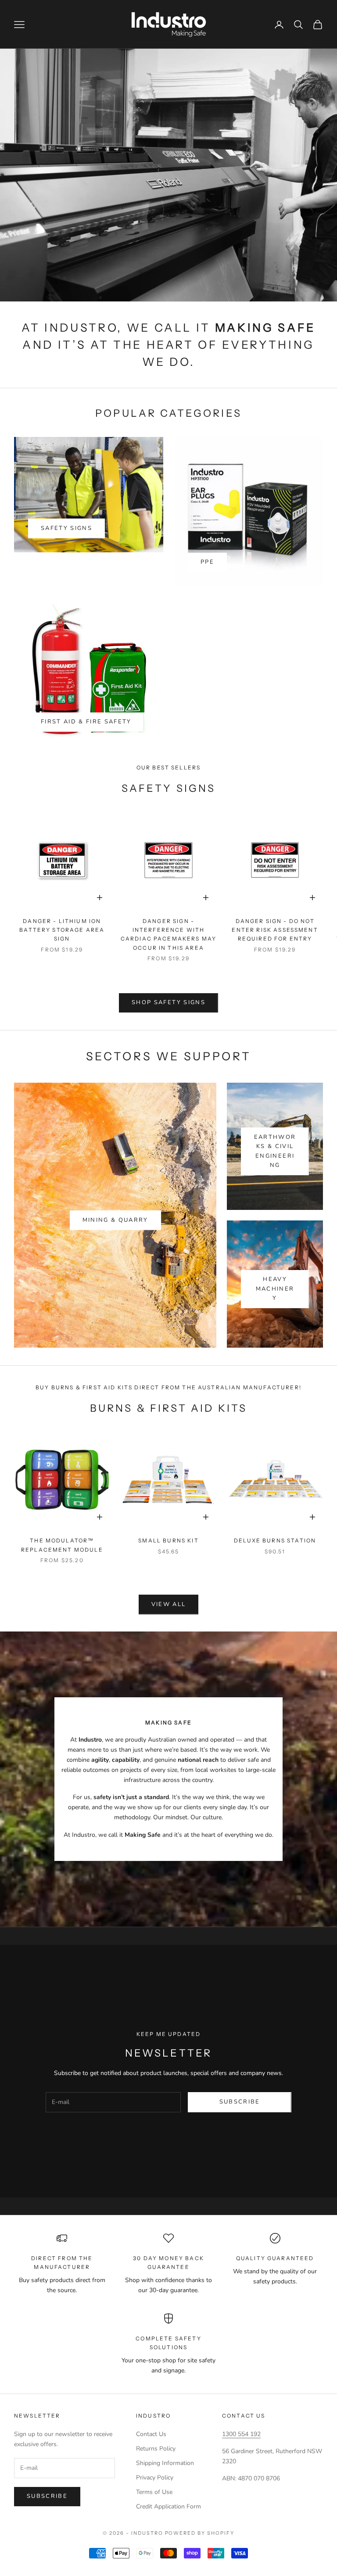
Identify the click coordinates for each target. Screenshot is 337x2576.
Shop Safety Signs (168, 1002)
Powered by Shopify (200, 2533)
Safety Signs (66, 528)
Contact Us (151, 2434)
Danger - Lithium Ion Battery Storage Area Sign (62, 930)
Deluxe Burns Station (275, 1540)
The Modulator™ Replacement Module (62, 1545)
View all (169, 1604)
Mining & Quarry (115, 1220)
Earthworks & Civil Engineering (275, 1151)
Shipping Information (165, 2463)
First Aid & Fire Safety (86, 722)
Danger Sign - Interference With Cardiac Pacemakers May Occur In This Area (169, 934)
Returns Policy (156, 2449)
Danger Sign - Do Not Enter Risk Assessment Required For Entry (275, 930)
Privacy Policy (155, 2478)
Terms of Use (154, 2492)
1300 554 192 (241, 2434)
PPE (207, 562)
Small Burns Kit (168, 1540)
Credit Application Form (168, 2506)
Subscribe (240, 2102)
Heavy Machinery (275, 1289)
